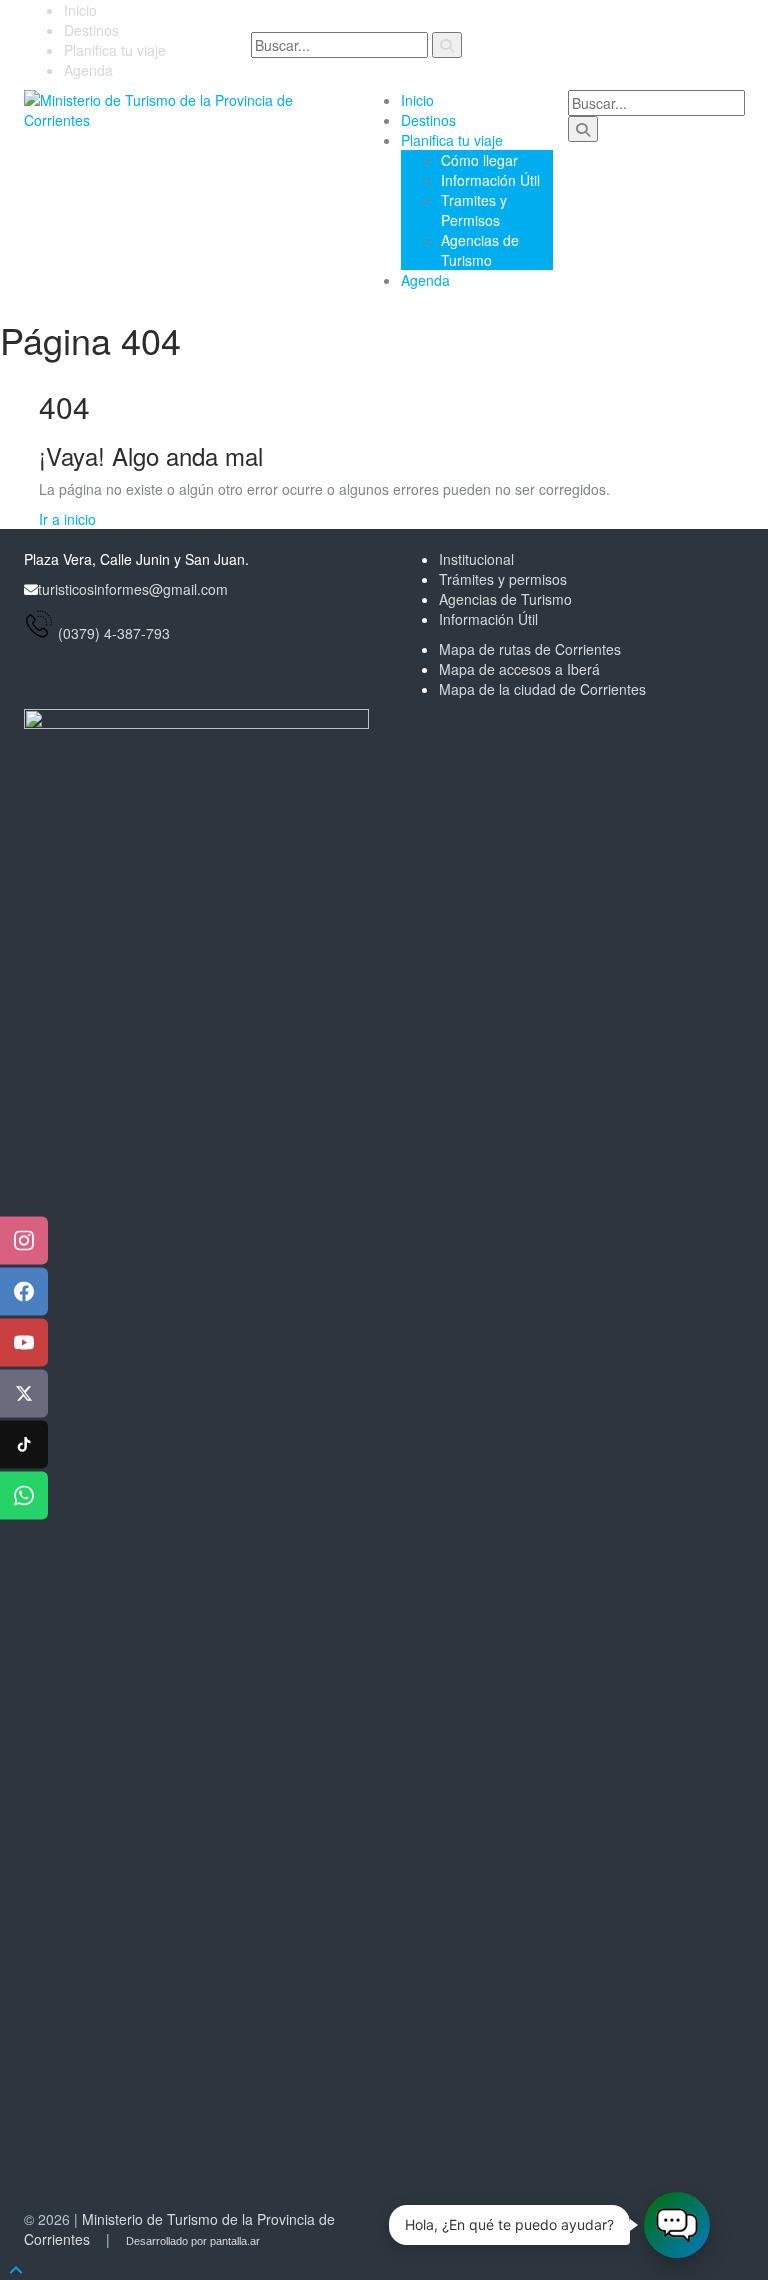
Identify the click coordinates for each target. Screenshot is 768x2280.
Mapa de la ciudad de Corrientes (542, 689)
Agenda (88, 70)
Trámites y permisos (503, 579)
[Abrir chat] (677, 2225)
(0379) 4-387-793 (114, 633)
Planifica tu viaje (115, 50)
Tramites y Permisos (474, 210)
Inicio (80, 10)
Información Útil (490, 180)
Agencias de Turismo (480, 250)
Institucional (476, 559)
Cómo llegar (479, 160)
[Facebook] (24, 1292)
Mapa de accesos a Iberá (519, 669)
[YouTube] (24, 1343)
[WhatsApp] (24, 1496)
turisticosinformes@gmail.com (133, 589)
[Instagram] (24, 1241)
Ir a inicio (67, 519)
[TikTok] (24, 1445)
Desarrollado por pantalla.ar (193, 2241)
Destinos (91, 30)
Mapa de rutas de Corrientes (530, 649)
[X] (24, 1394)
